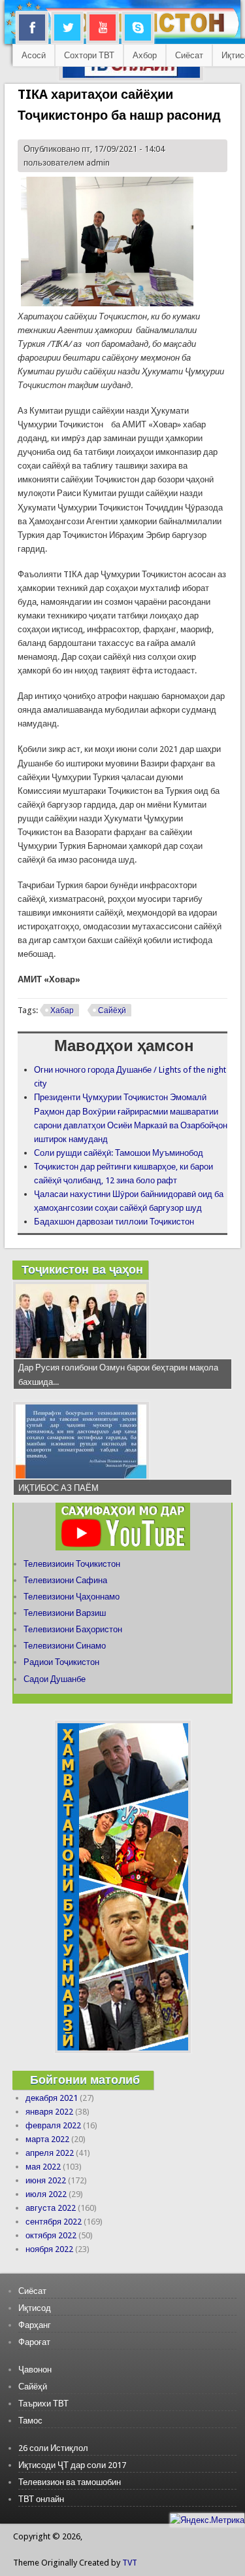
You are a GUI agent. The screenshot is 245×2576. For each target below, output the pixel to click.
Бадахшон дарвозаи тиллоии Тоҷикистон (114, 1222)
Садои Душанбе (55, 1679)
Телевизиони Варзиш (65, 1613)
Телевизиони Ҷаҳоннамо (72, 1597)
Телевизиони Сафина (65, 1580)
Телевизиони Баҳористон (73, 1629)
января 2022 (49, 2112)
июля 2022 (46, 2194)
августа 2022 (51, 2208)
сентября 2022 (54, 2222)
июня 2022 (46, 2180)
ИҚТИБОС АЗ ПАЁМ (58, 1488)
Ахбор (145, 55)
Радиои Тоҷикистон (61, 1662)
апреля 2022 (50, 2153)
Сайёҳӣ (112, 1011)
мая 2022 (43, 2167)
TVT (130, 2563)
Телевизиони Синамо (65, 1646)
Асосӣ (34, 55)
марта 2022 (47, 2139)
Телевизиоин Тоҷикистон (72, 1564)
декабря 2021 (52, 2098)
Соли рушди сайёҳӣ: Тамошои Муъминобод (119, 1153)
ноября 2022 (49, 2249)
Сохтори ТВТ (89, 55)
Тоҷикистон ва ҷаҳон (82, 1269)
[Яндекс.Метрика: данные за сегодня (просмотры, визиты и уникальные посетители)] (207, 2520)
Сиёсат (189, 55)
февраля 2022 (53, 2125)
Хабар (62, 1011)
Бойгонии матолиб (85, 2080)
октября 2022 (51, 2235)
